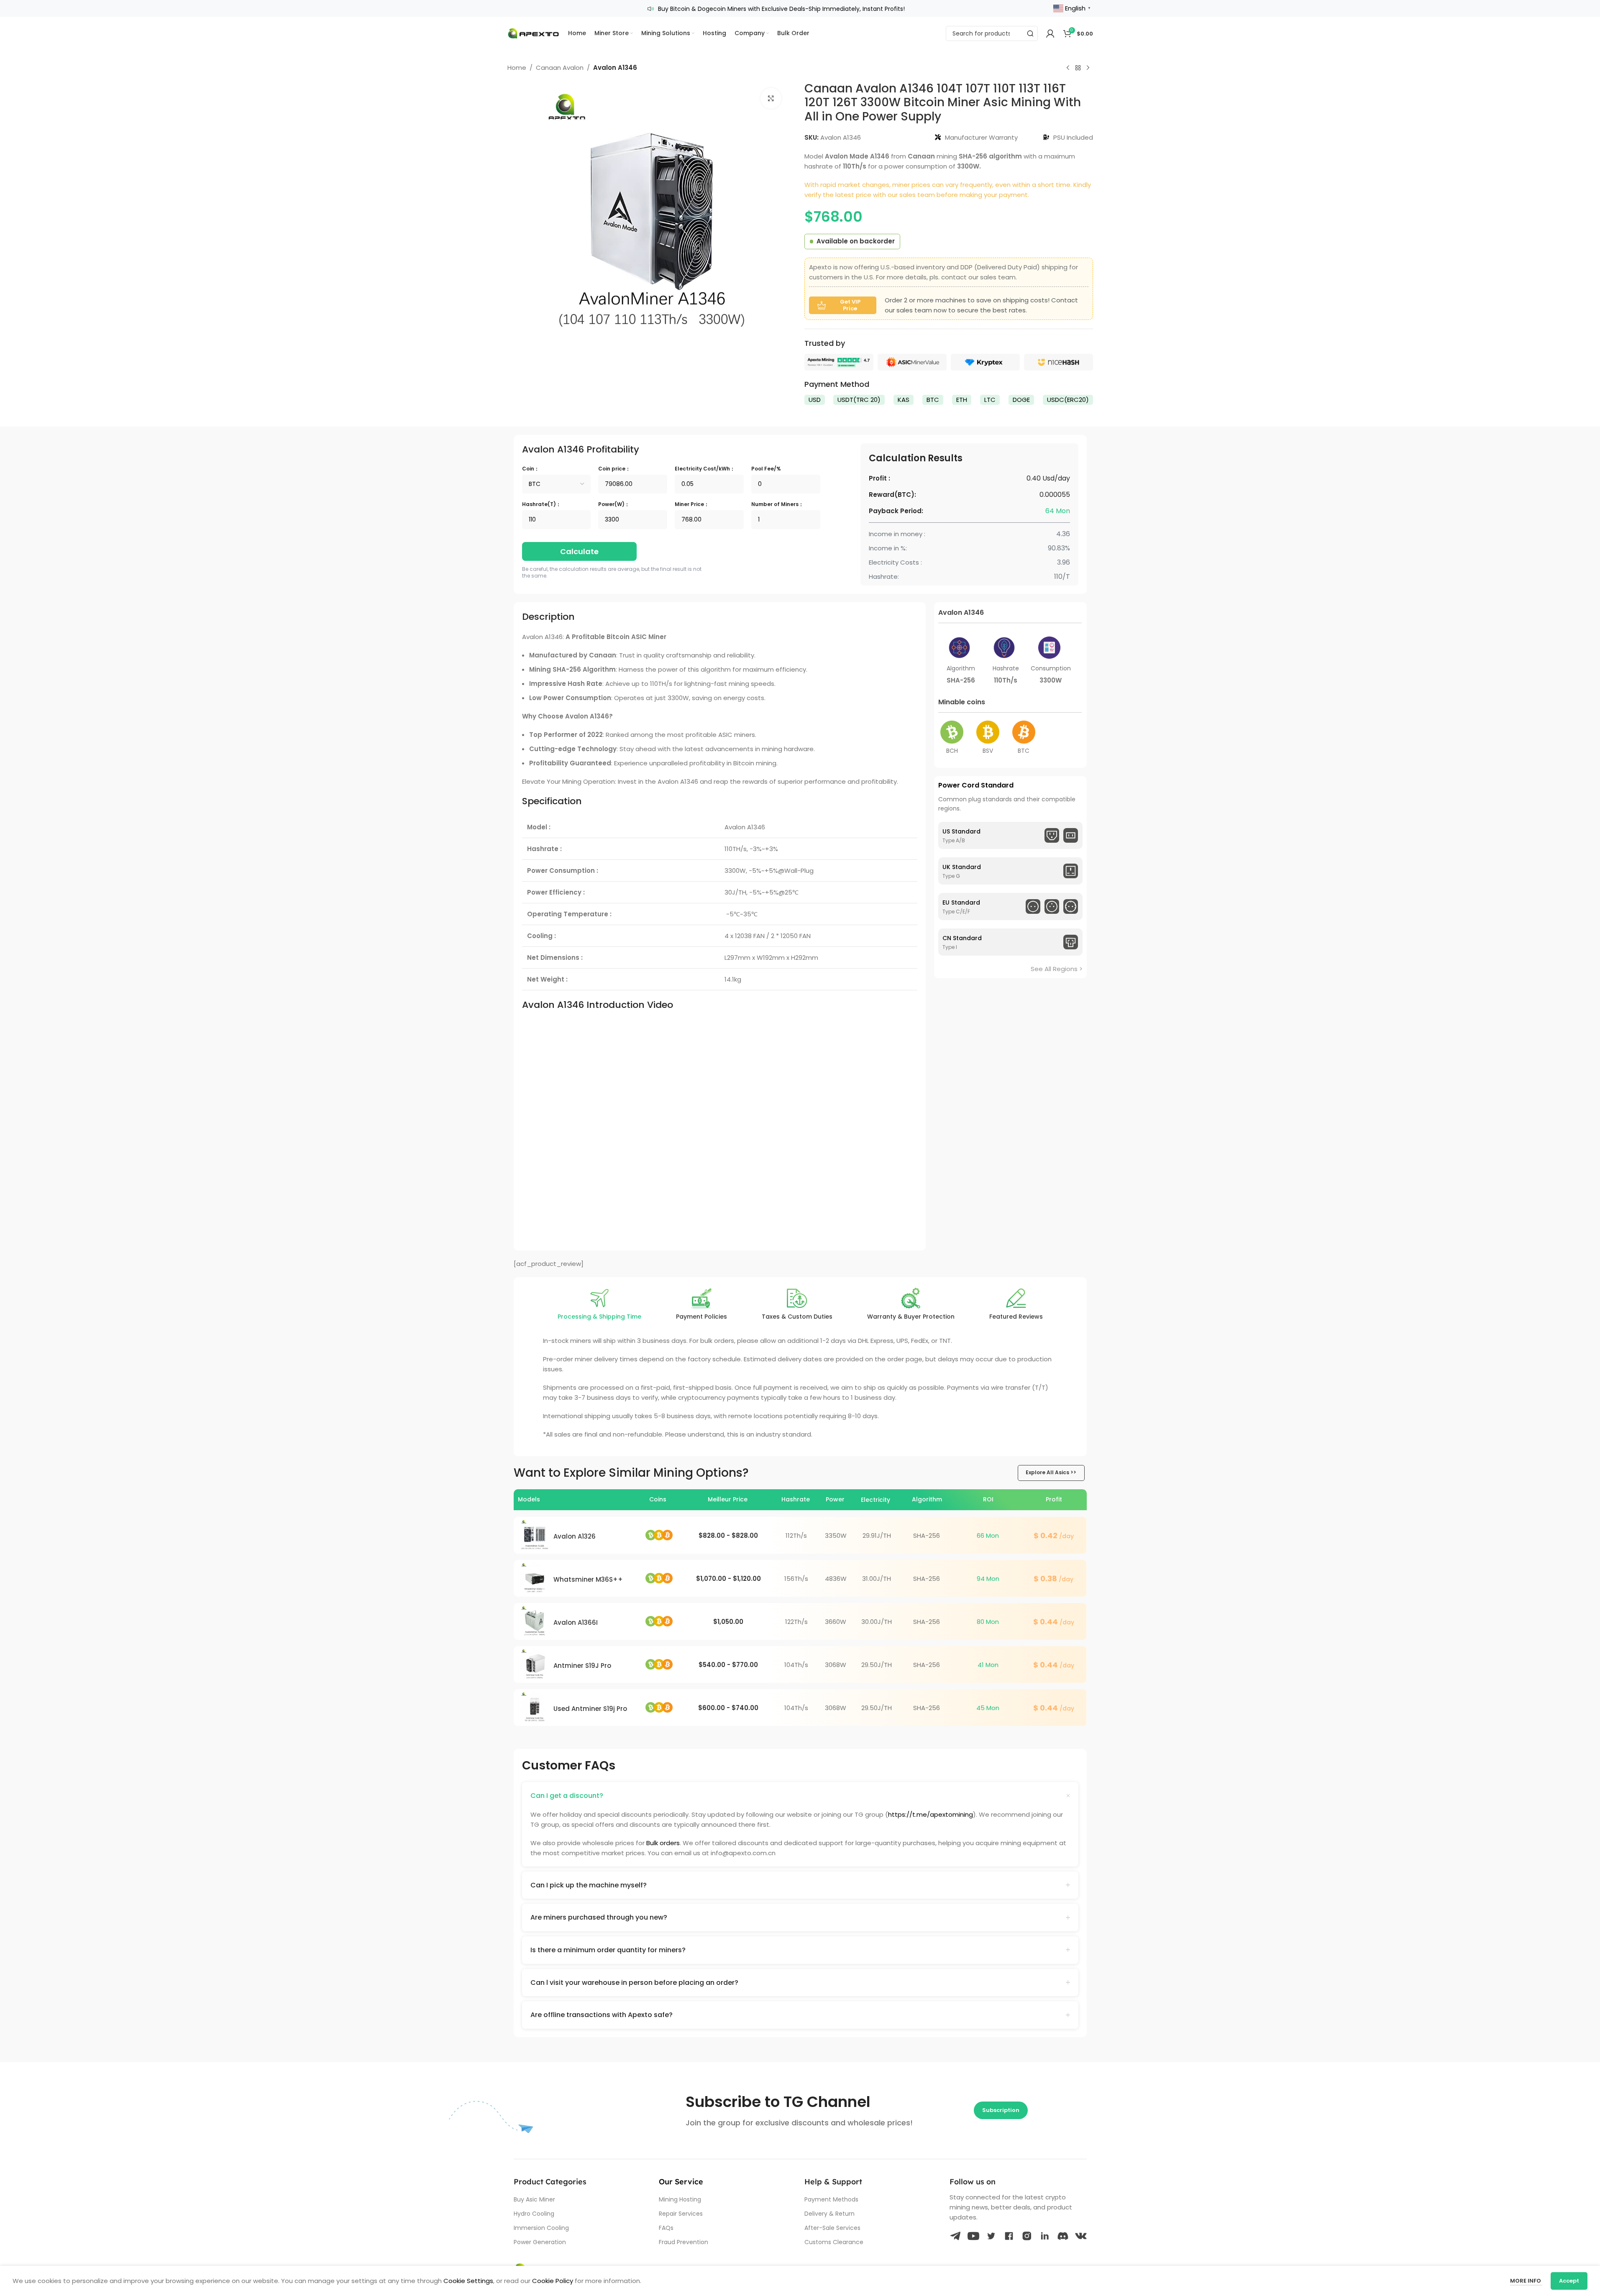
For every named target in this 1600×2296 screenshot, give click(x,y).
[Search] (1030, 33)
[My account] (1050, 33)
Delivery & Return (829, 2214)
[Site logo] (534, 33)
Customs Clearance (834, 2242)
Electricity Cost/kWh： (705, 469)
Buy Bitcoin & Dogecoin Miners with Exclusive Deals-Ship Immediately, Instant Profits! (781, 9)
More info (1526, 2281)
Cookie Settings (468, 2281)
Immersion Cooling (541, 2228)
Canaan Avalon (560, 68)
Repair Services (681, 2214)
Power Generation (540, 2242)
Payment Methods (831, 2199)
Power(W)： (614, 504)
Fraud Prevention (684, 2242)
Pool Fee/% (766, 469)
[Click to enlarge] (771, 98)
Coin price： (614, 469)
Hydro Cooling (534, 2214)
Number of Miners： (777, 504)
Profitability (581, 449)
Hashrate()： (541, 504)
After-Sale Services (832, 2228)
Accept (1569, 2281)
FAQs (666, 2228)
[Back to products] (1078, 68)
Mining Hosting (680, 2199)
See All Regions (1054, 969)
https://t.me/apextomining (931, 1814)
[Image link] (839, 362)
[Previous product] (1068, 68)
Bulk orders (663, 1843)
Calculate (579, 551)
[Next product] (1088, 68)
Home (517, 68)
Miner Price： (692, 504)
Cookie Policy (553, 2281)
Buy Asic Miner (534, 2199)
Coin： (531, 469)
